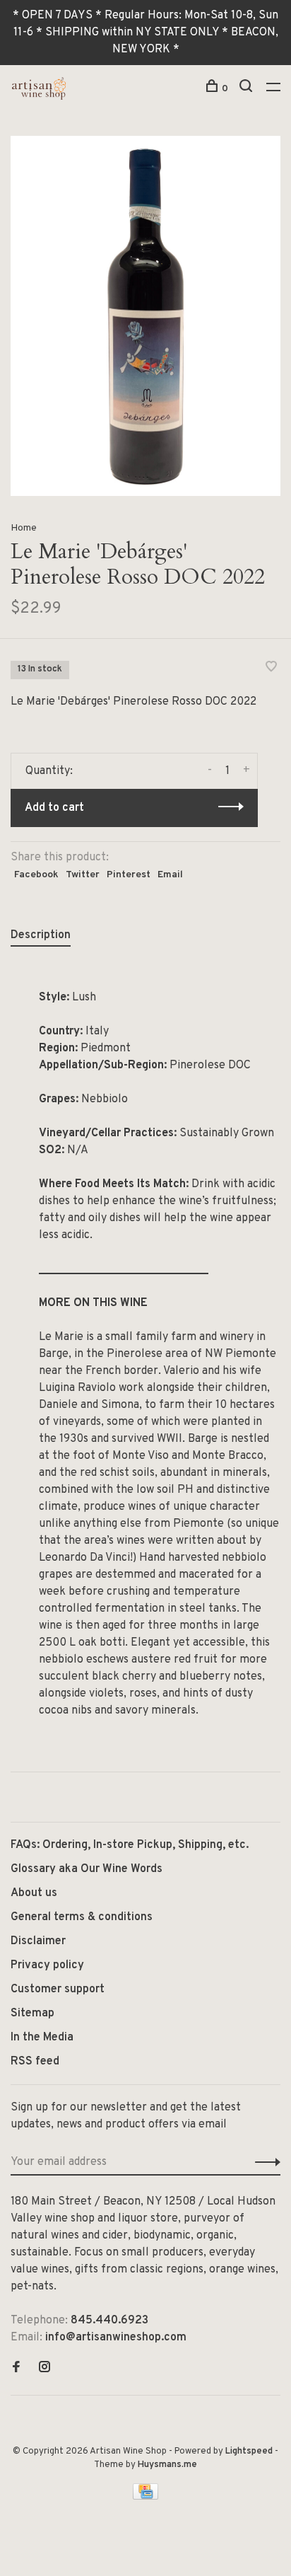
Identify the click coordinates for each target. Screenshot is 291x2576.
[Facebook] (16, 2369)
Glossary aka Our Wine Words (87, 1869)
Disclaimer (38, 1941)
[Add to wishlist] (271, 669)
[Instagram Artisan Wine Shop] (44, 2369)
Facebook (36, 875)
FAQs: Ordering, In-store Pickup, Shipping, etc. (130, 1845)
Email (170, 875)
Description (41, 935)
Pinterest (129, 875)
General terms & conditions (82, 1917)
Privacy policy (47, 1965)
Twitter (83, 875)
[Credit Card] (145, 2497)
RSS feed (35, 2062)
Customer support (58, 1989)
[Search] (248, 89)
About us (34, 1893)
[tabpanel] (145, 316)
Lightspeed (249, 2451)
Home (24, 528)
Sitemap (32, 2014)
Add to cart (54, 808)
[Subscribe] (264, 2162)
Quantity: (49, 771)
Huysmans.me (167, 2465)
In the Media (42, 2038)
